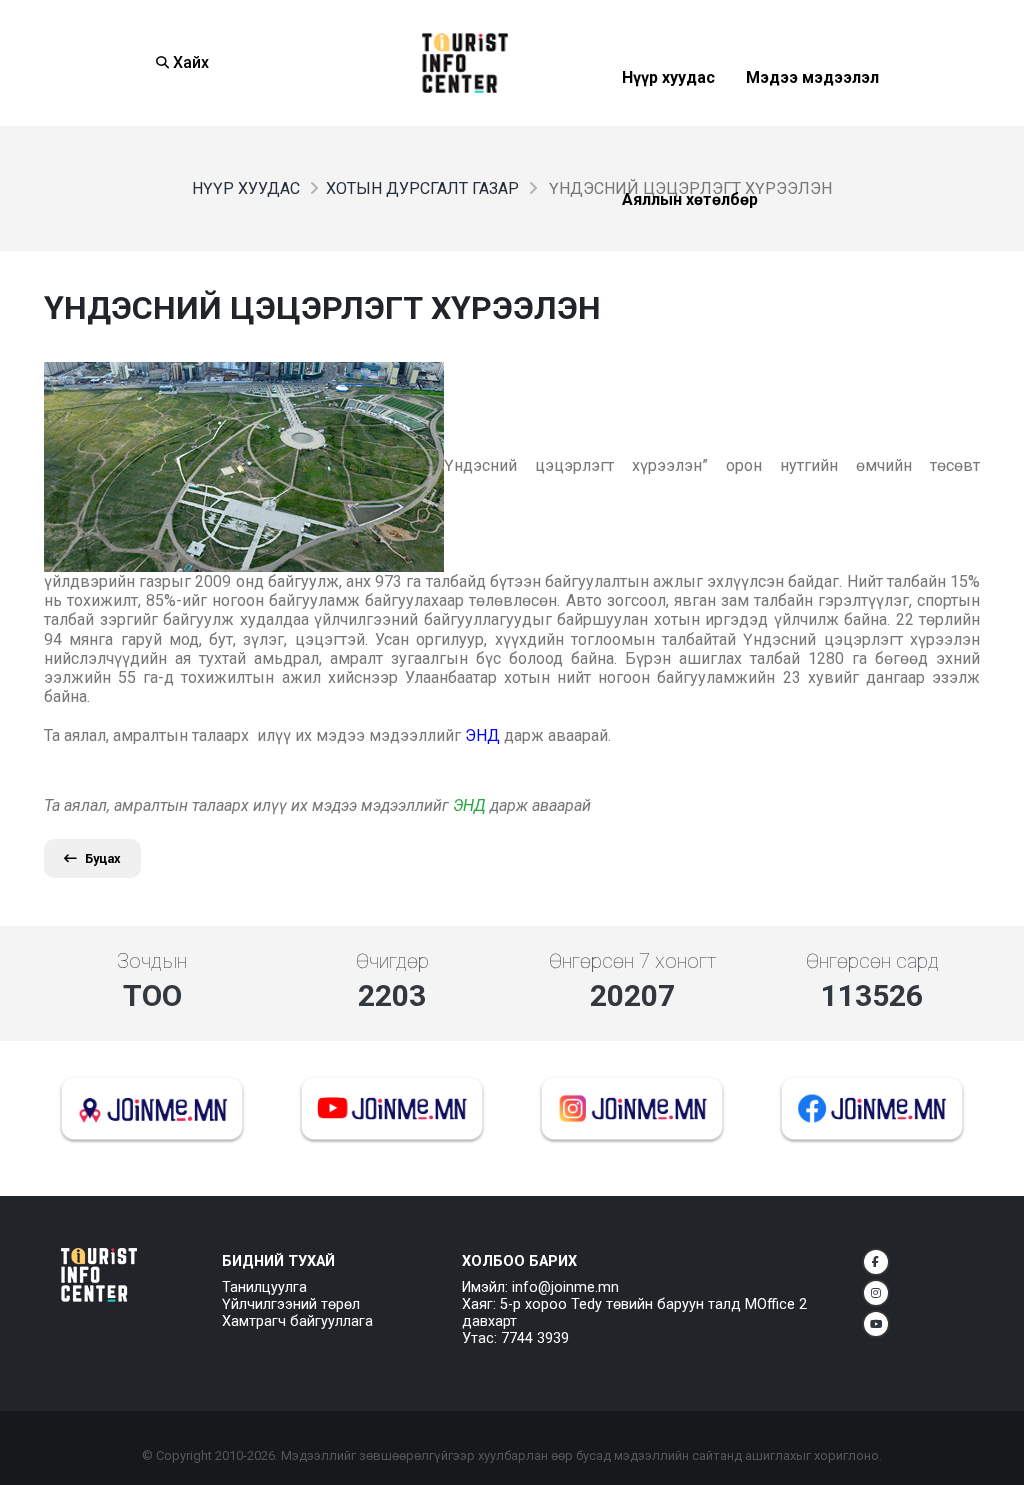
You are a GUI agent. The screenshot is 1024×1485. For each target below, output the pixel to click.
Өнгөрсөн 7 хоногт (632, 961)
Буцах (103, 858)
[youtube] (876, 1324)
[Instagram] (876, 1293)
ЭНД (469, 805)
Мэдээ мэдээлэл (812, 126)
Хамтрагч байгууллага (297, 1321)
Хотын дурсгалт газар (422, 188)
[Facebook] (876, 1262)
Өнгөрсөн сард (872, 961)
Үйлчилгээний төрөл (291, 1304)
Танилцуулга (264, 1287)
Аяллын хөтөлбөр (690, 248)
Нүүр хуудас (668, 126)
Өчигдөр (392, 961)
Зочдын (152, 961)
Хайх (189, 62)
